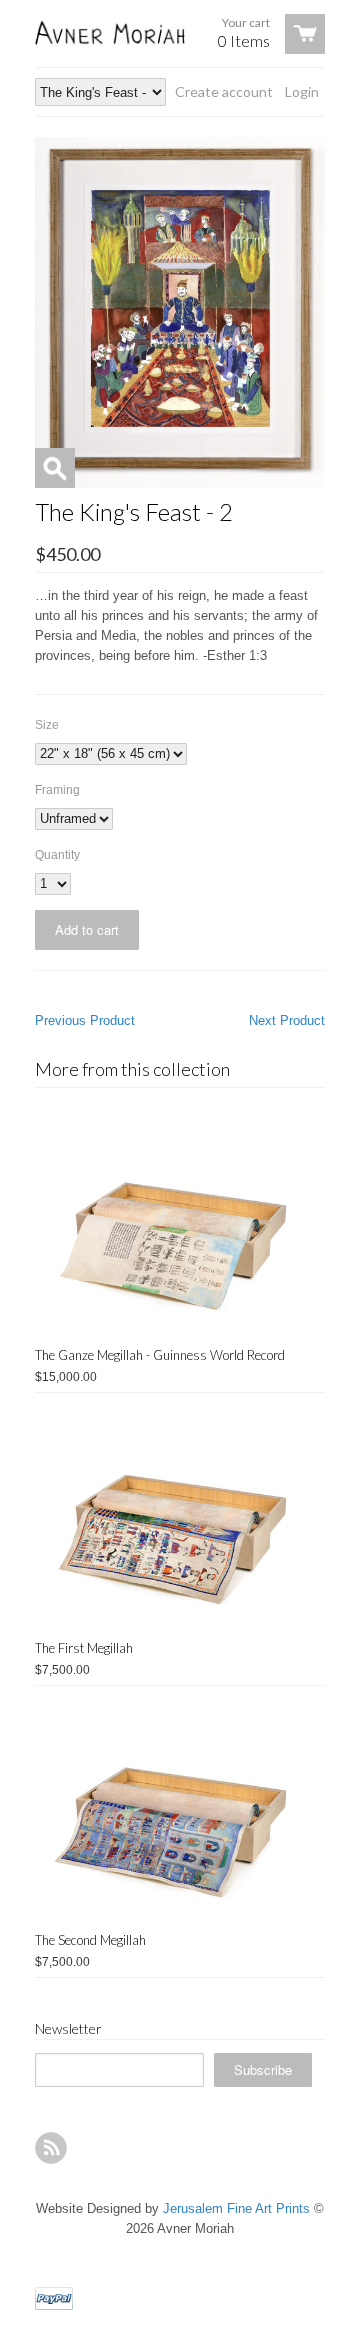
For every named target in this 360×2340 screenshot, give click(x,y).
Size (47, 725)
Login (302, 91)
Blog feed (51, 2148)
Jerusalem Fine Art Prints (236, 2208)
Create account (224, 91)
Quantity (57, 855)
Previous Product (85, 1020)
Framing (57, 790)
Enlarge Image (55, 468)
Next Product (287, 1020)
